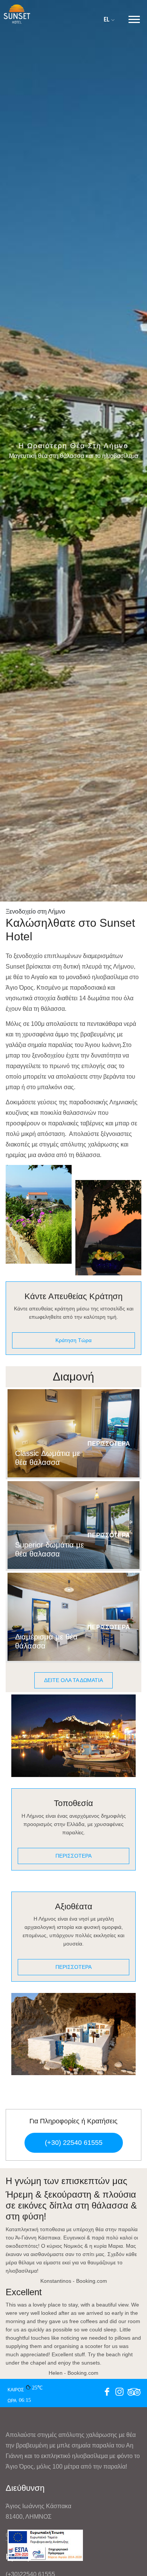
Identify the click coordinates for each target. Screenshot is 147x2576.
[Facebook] (107, 2393)
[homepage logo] (17, 13)
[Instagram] (119, 2393)
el (107, 19)
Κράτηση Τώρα (73, 1340)
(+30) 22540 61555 (74, 2143)
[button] (134, 18)
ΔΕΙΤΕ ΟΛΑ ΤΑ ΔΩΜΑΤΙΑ (73, 1680)
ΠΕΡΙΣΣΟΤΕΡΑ (109, 1444)
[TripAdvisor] (134, 2393)
